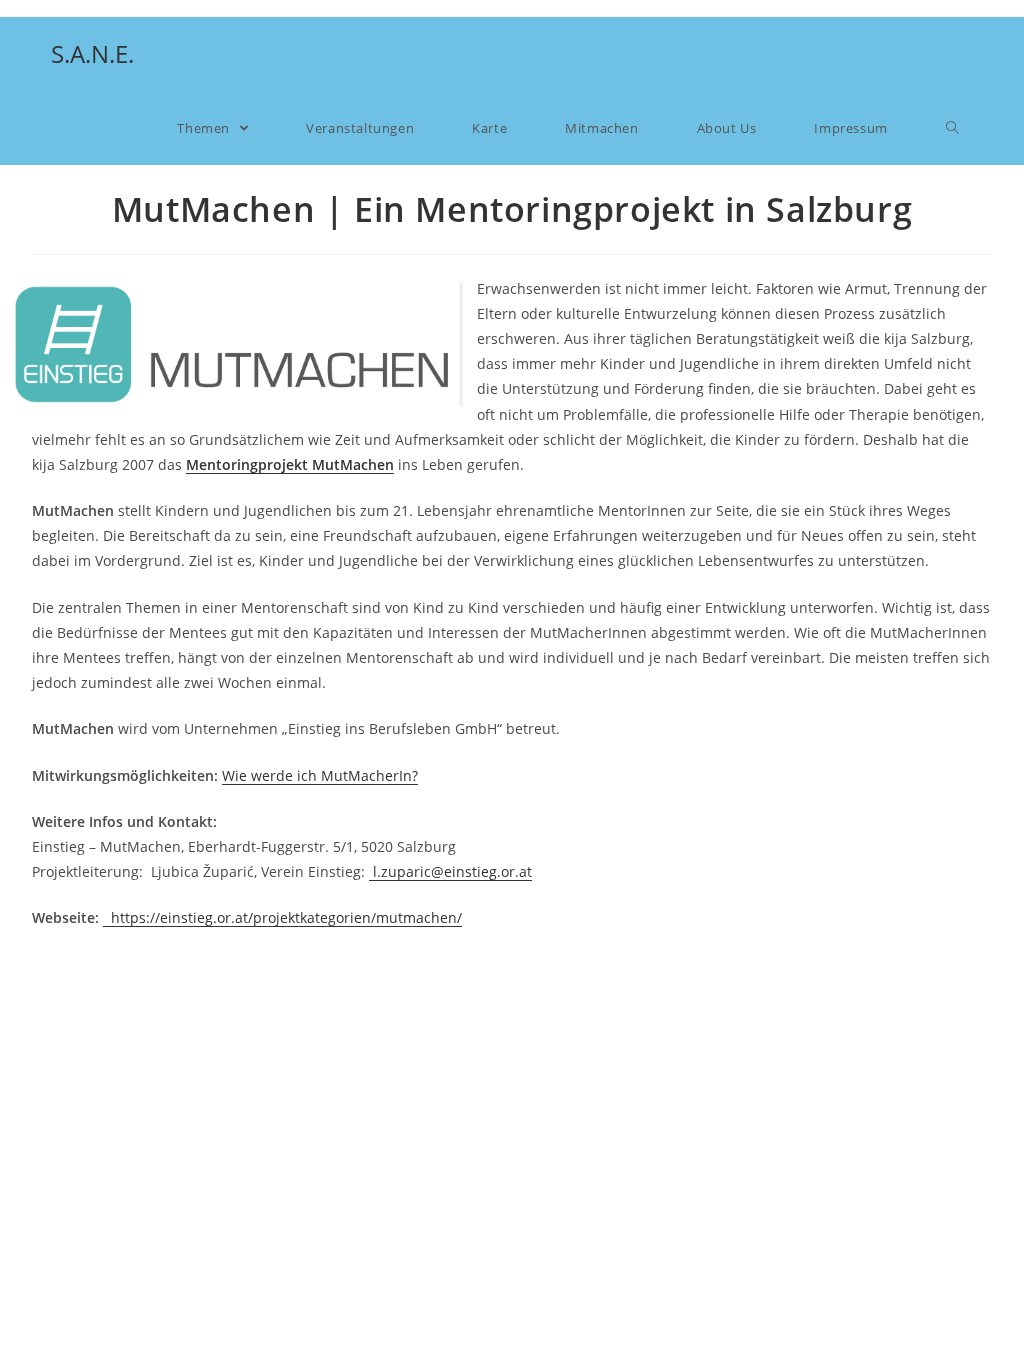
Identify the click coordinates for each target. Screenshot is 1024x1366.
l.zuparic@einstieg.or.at (450, 871)
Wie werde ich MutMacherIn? (320, 775)
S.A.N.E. (92, 53)
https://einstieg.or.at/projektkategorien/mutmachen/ (282, 917)
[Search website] (952, 128)
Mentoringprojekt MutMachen (290, 464)
